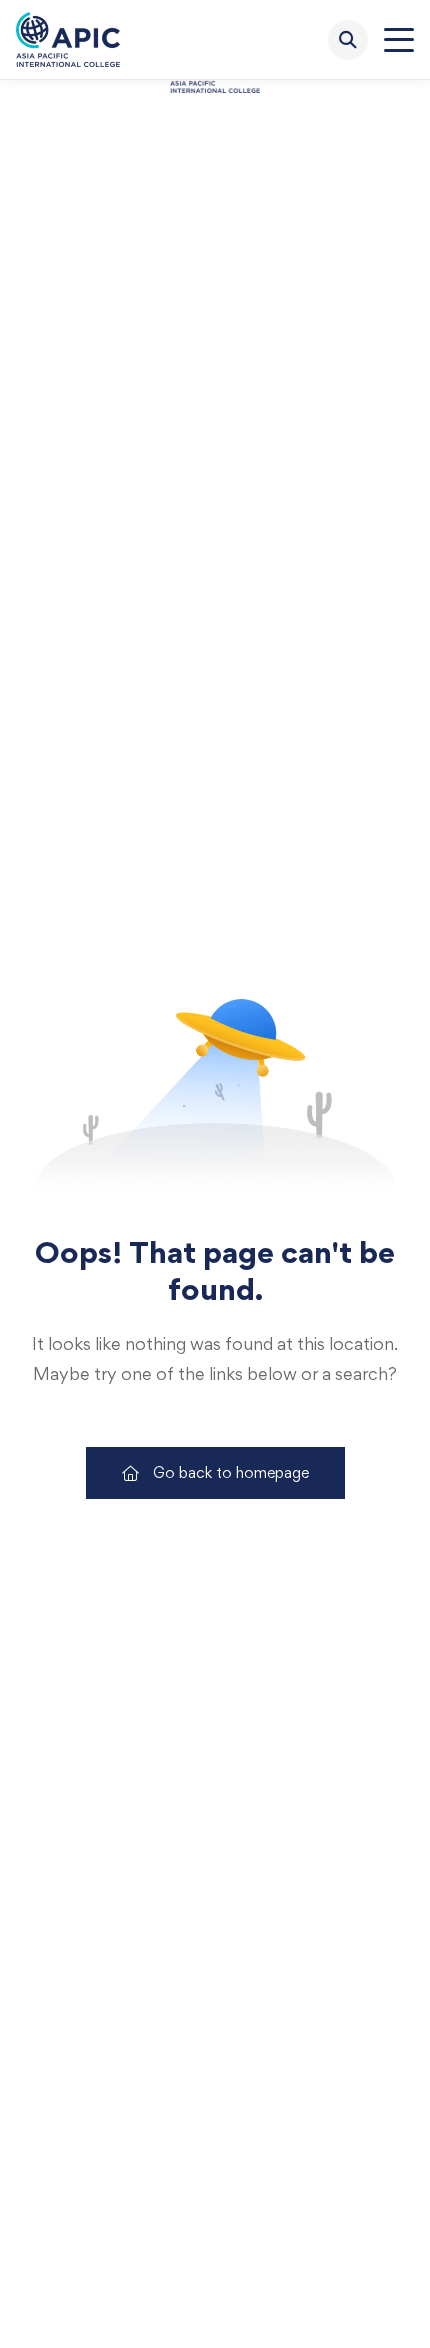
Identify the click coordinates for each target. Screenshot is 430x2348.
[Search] (348, 40)
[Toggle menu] (399, 40)
